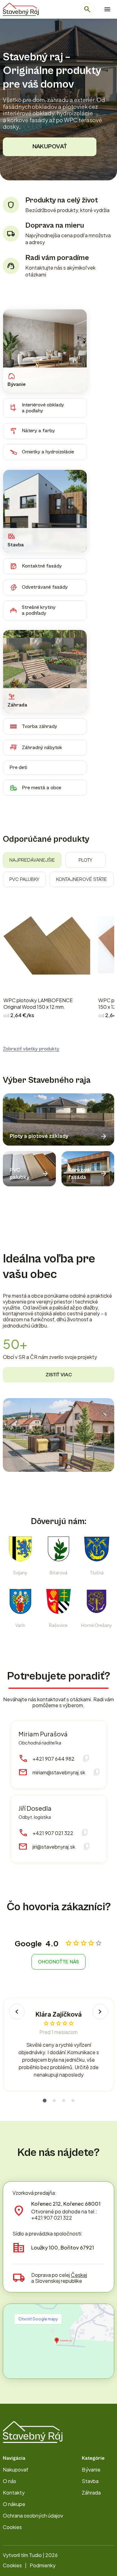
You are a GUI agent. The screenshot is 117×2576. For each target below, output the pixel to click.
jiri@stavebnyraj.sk (54, 1847)
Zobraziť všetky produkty (31, 1049)
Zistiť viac (59, 1375)
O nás (10, 2481)
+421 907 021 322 (53, 1833)
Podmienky (43, 2565)
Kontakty (14, 2493)
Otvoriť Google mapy (38, 2319)
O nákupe (14, 2504)
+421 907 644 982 (54, 1759)
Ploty (85, 860)
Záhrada (91, 2493)
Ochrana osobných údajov (33, 2516)
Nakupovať (50, 147)
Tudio (35, 2555)
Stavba (90, 2481)
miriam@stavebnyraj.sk (59, 1772)
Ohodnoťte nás (58, 1962)
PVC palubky (24, 879)
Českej (79, 2275)
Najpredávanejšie (32, 860)
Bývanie (91, 2469)
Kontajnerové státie (82, 879)
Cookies (12, 2527)
